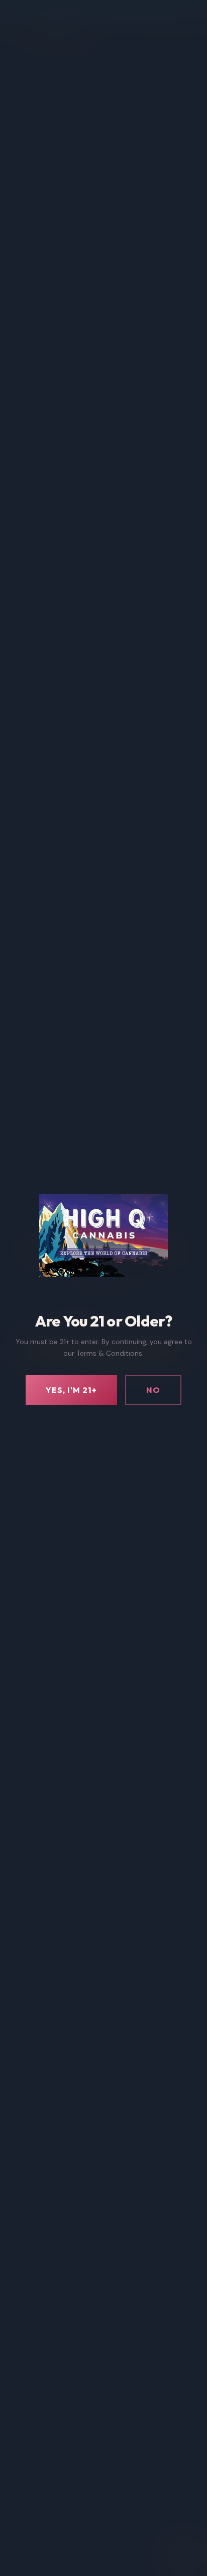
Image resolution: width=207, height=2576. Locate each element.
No (153, 1390)
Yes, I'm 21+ (71, 1390)
